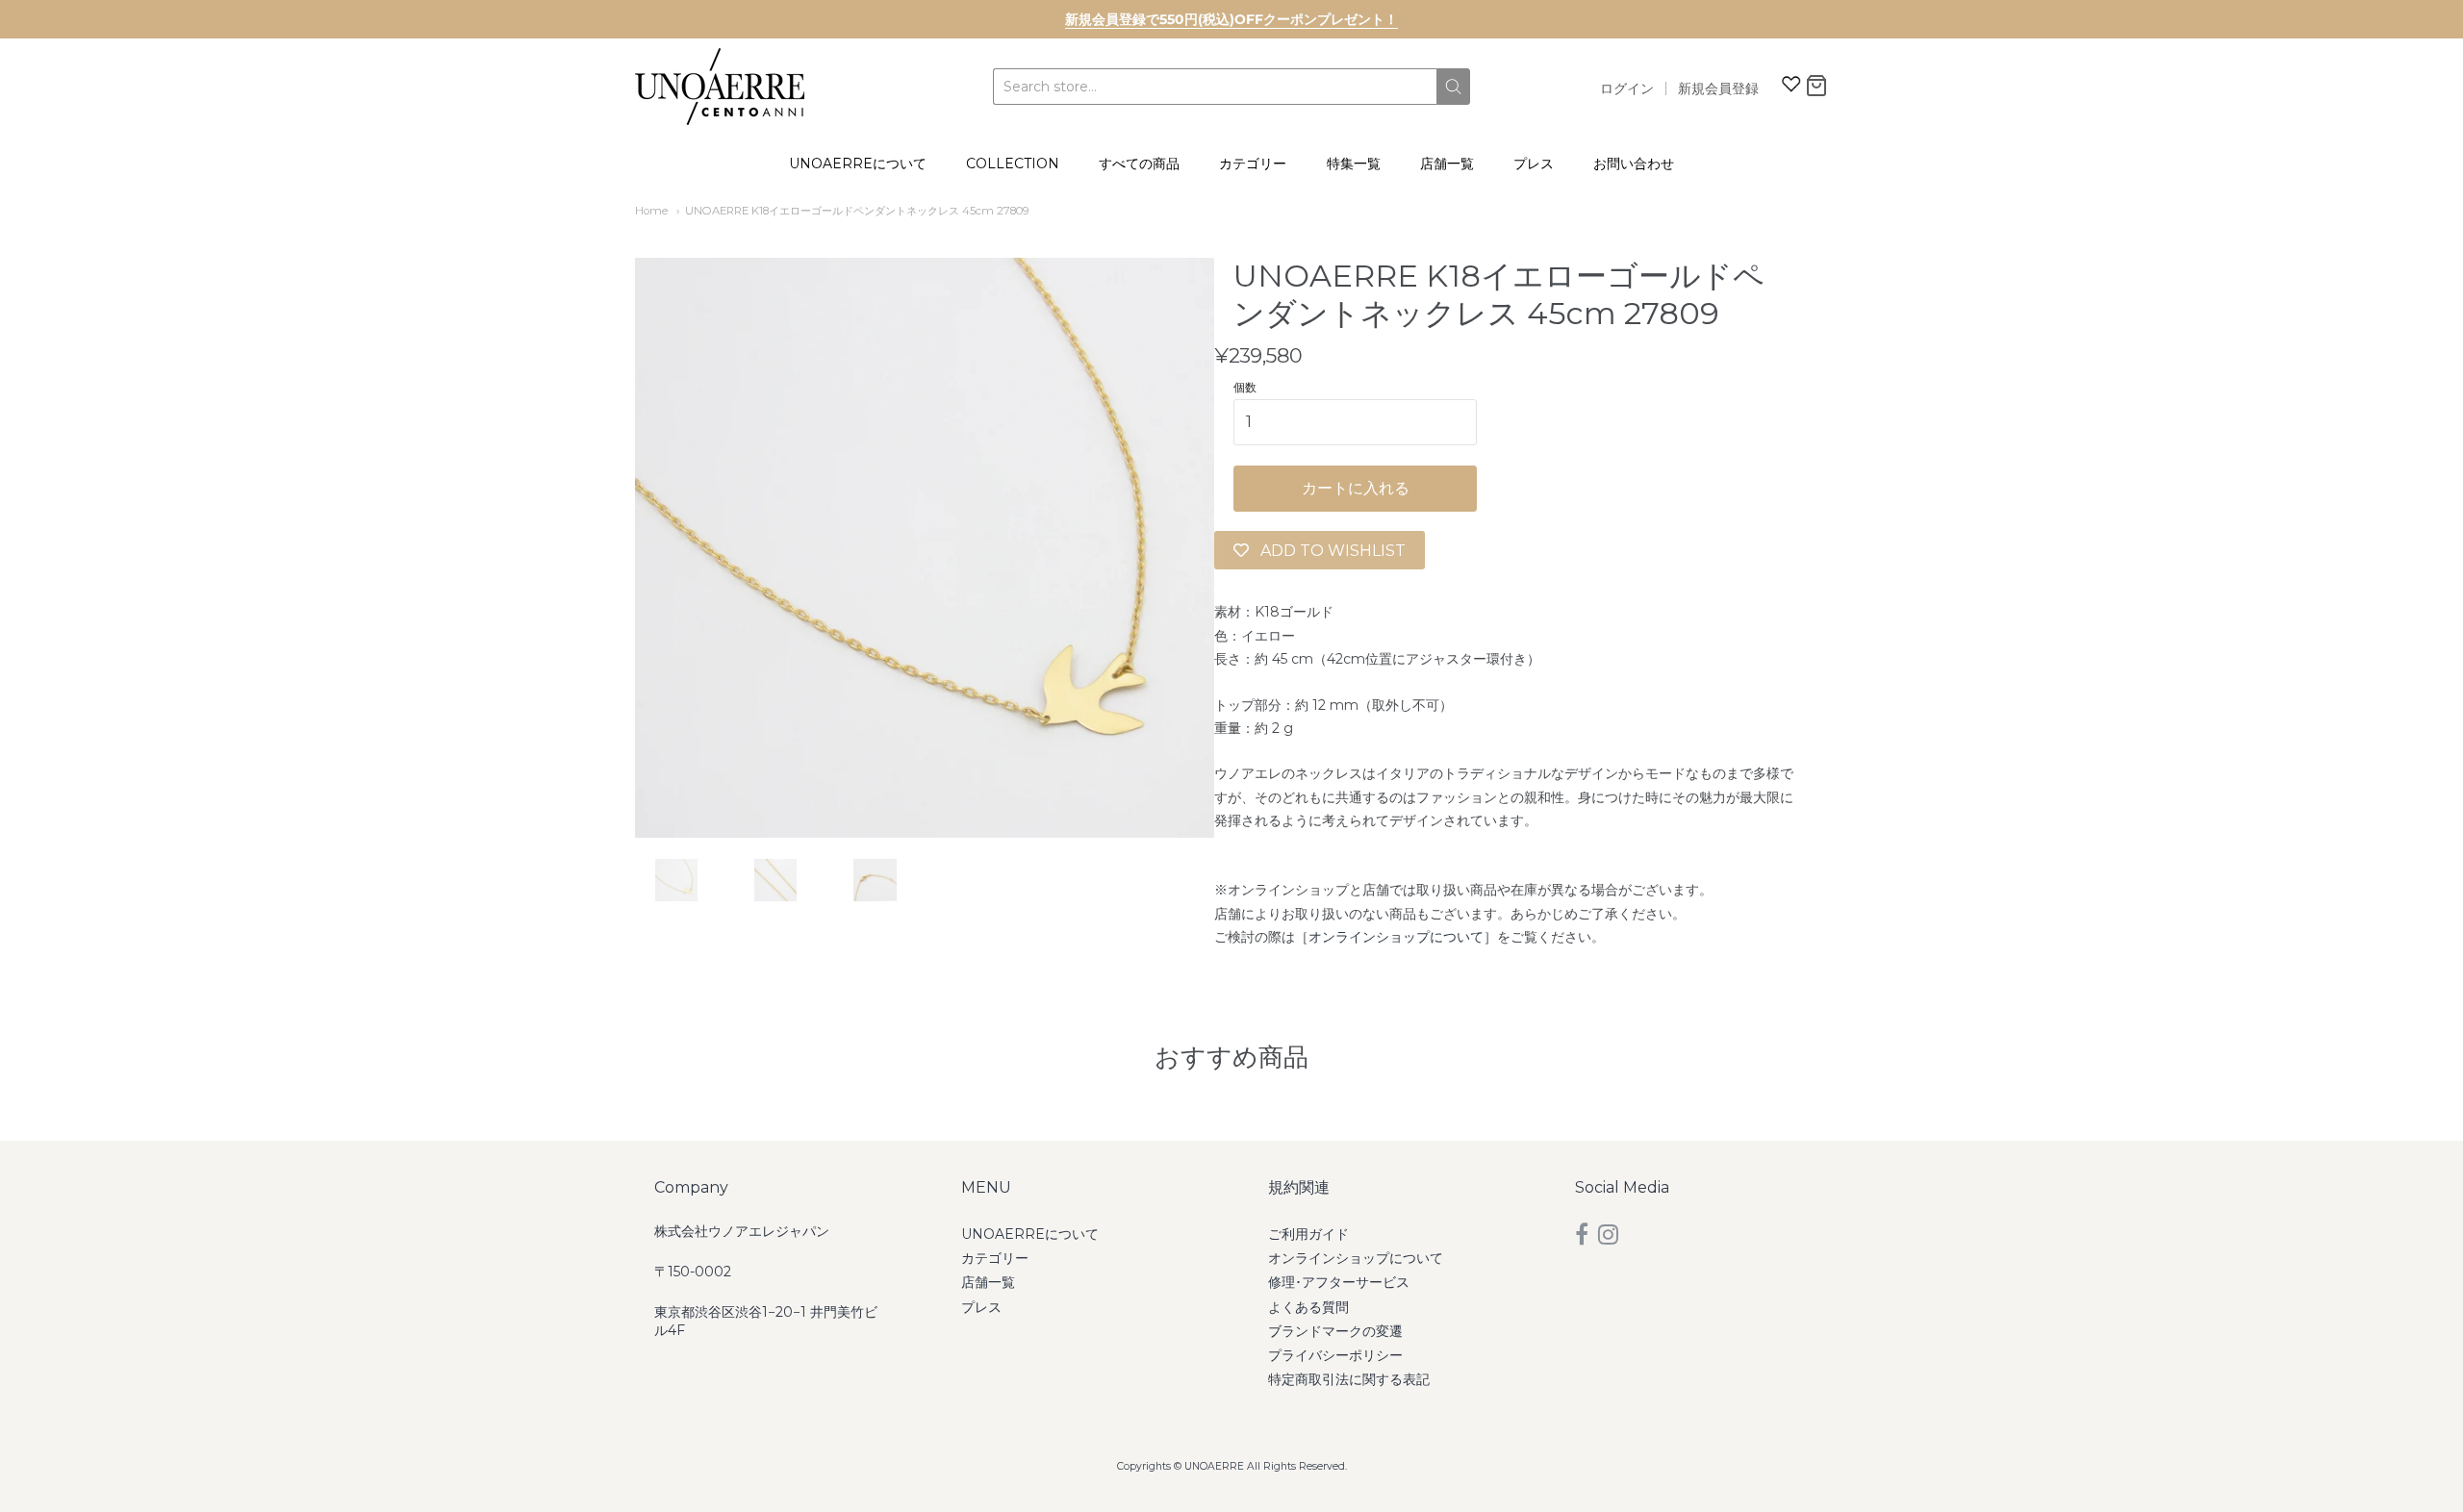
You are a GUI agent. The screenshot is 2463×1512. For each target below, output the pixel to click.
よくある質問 (1308, 1307)
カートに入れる (1356, 488)
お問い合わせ (1634, 164)
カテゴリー (1253, 164)
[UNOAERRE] (720, 87)
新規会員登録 (1718, 88)
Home (651, 211)
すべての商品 (1139, 164)
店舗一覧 (1447, 164)
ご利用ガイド (1308, 1234)
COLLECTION (1013, 164)
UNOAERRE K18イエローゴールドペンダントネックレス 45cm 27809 (857, 211)
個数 (1245, 388)
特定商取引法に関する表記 (1349, 1379)
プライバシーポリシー (1335, 1355)
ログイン (1627, 88)
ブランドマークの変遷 (1335, 1331)
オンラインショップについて (1396, 937)
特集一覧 (1354, 164)
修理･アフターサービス (1339, 1282)
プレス (1534, 164)
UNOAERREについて (858, 164)
